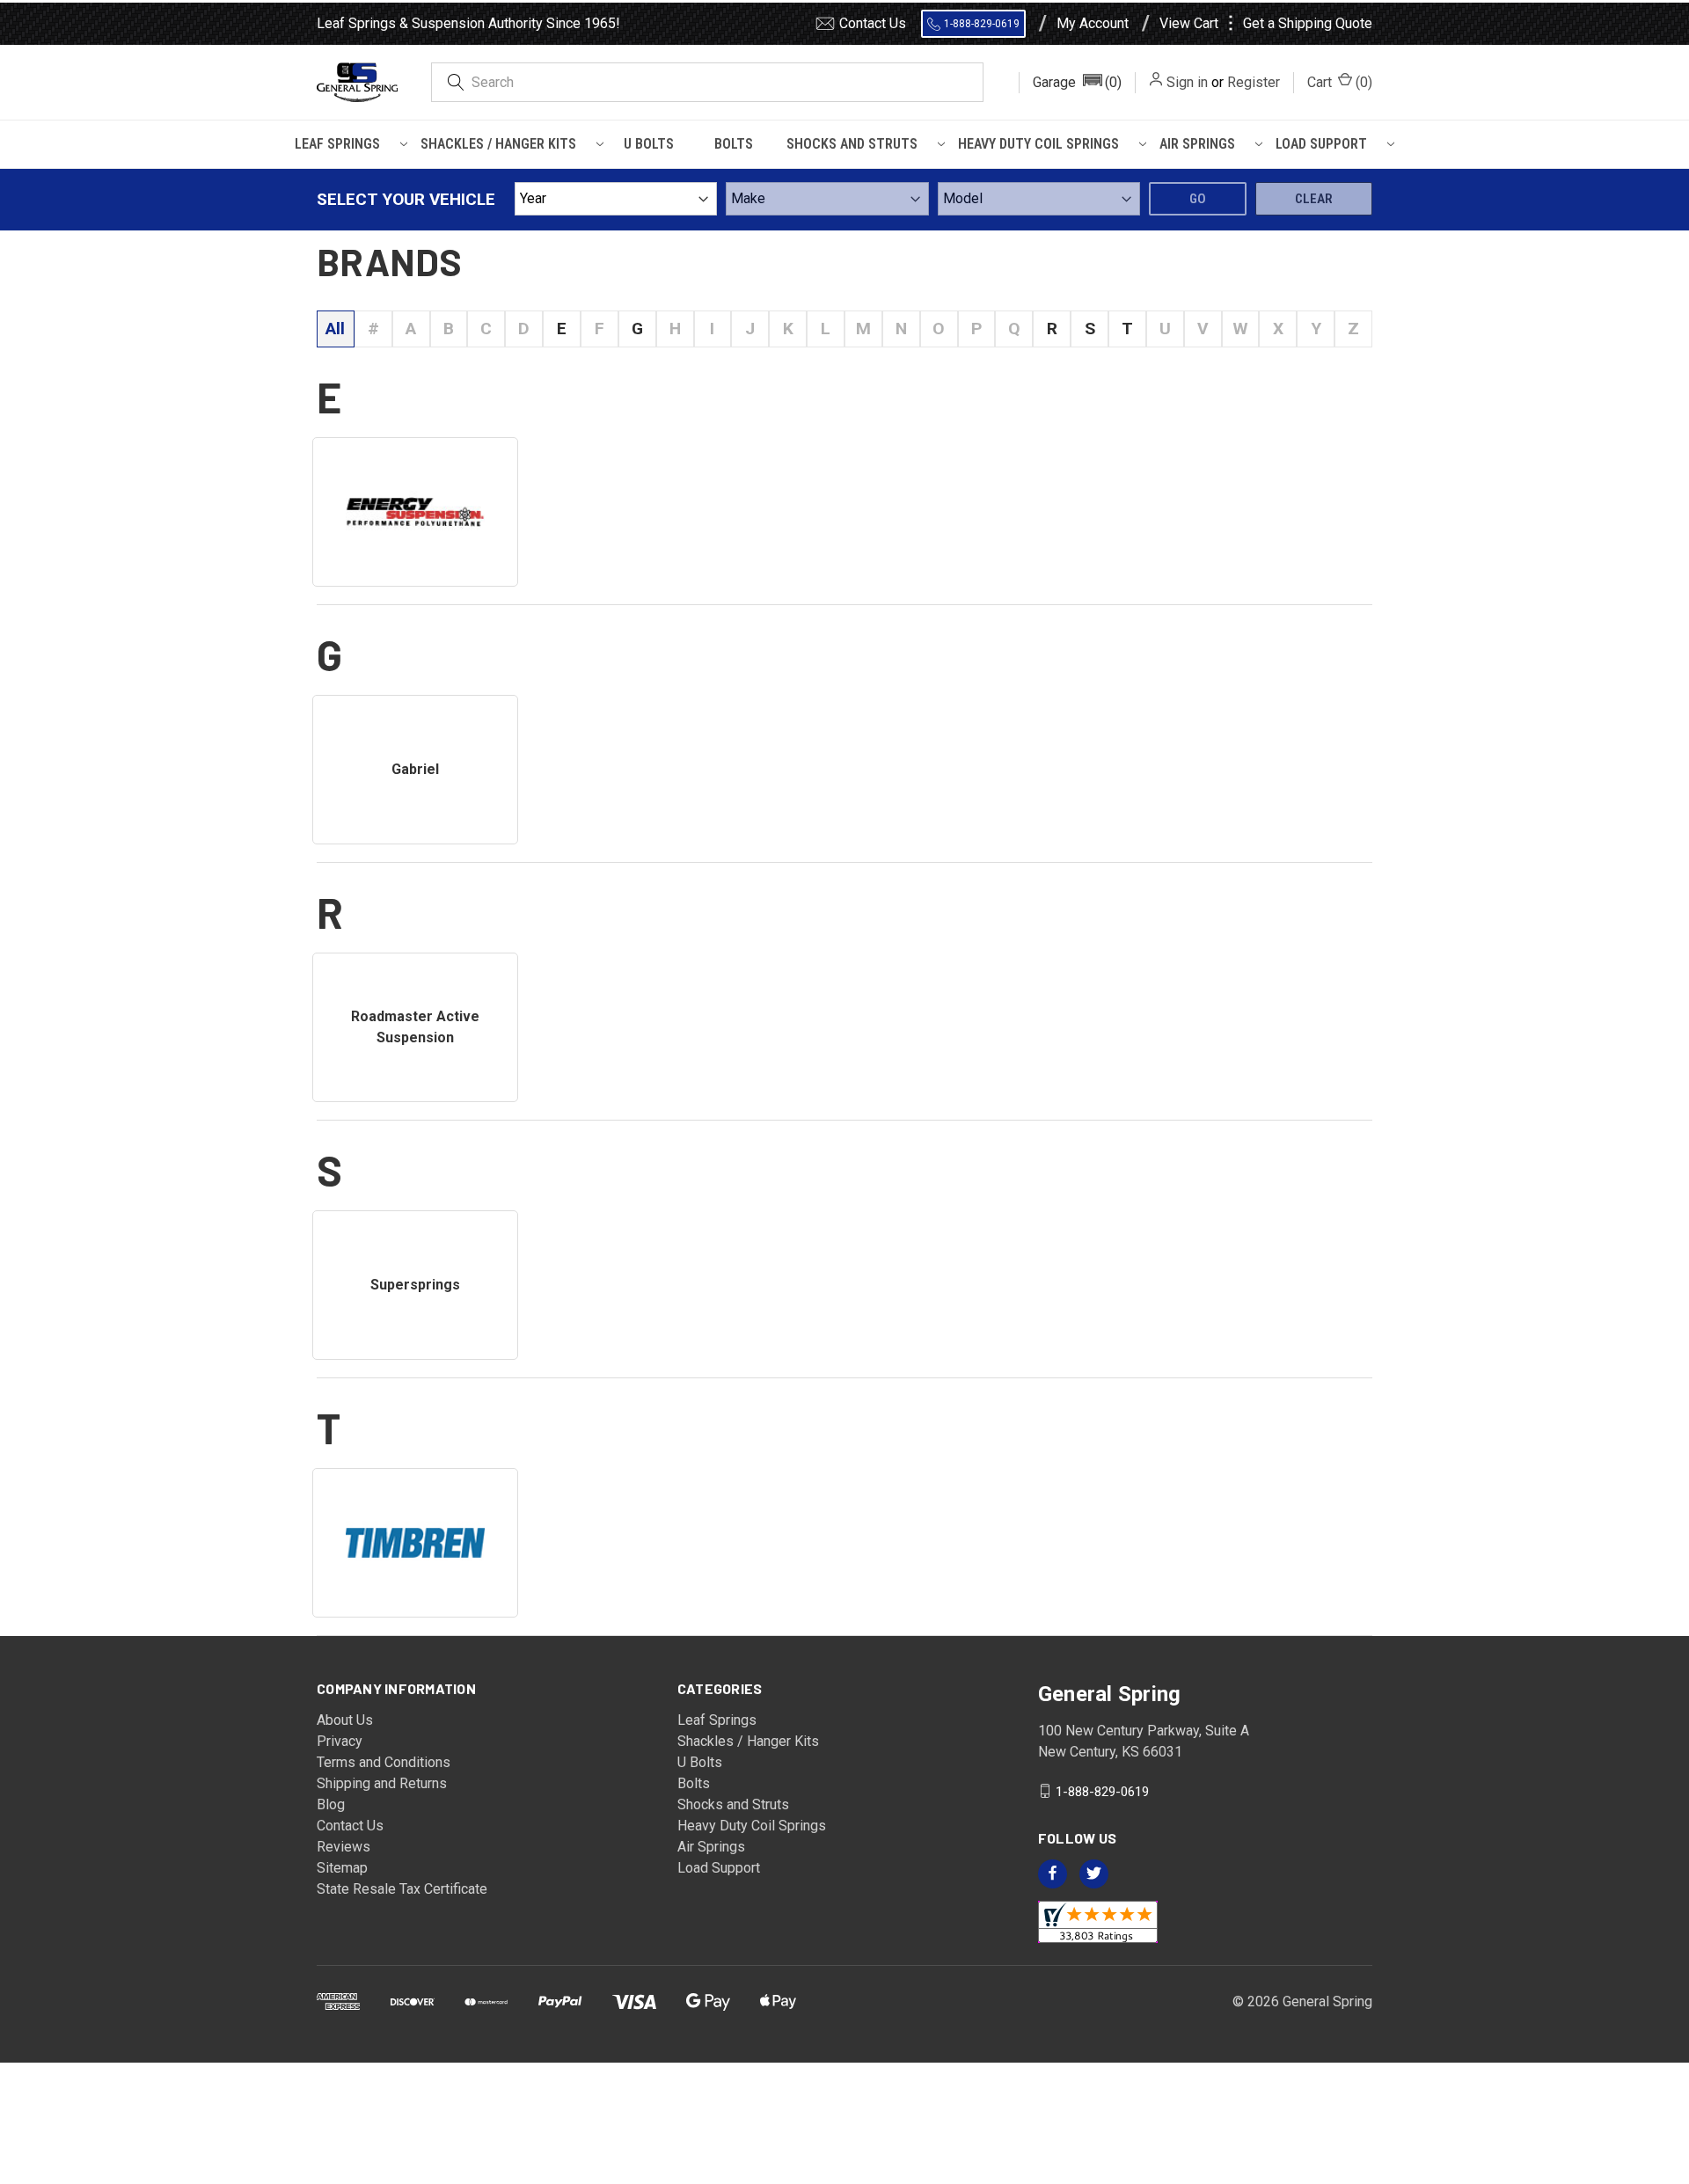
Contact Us (873, 23)
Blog (331, 1804)
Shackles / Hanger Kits (498, 144)
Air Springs (1197, 144)
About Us (345, 1720)
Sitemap (342, 1868)
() (1340, 82)
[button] (1077, 83)
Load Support (1321, 144)
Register (1254, 82)
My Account (1093, 24)
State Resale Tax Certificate (402, 1889)
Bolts (734, 144)
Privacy (340, 1741)
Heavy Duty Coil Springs (1038, 144)
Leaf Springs (337, 144)
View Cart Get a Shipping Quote (1266, 24)
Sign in (1187, 82)
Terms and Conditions (384, 1762)
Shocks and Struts (852, 144)
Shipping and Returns (382, 1783)
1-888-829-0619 (982, 24)
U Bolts (649, 144)
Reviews (344, 1847)
